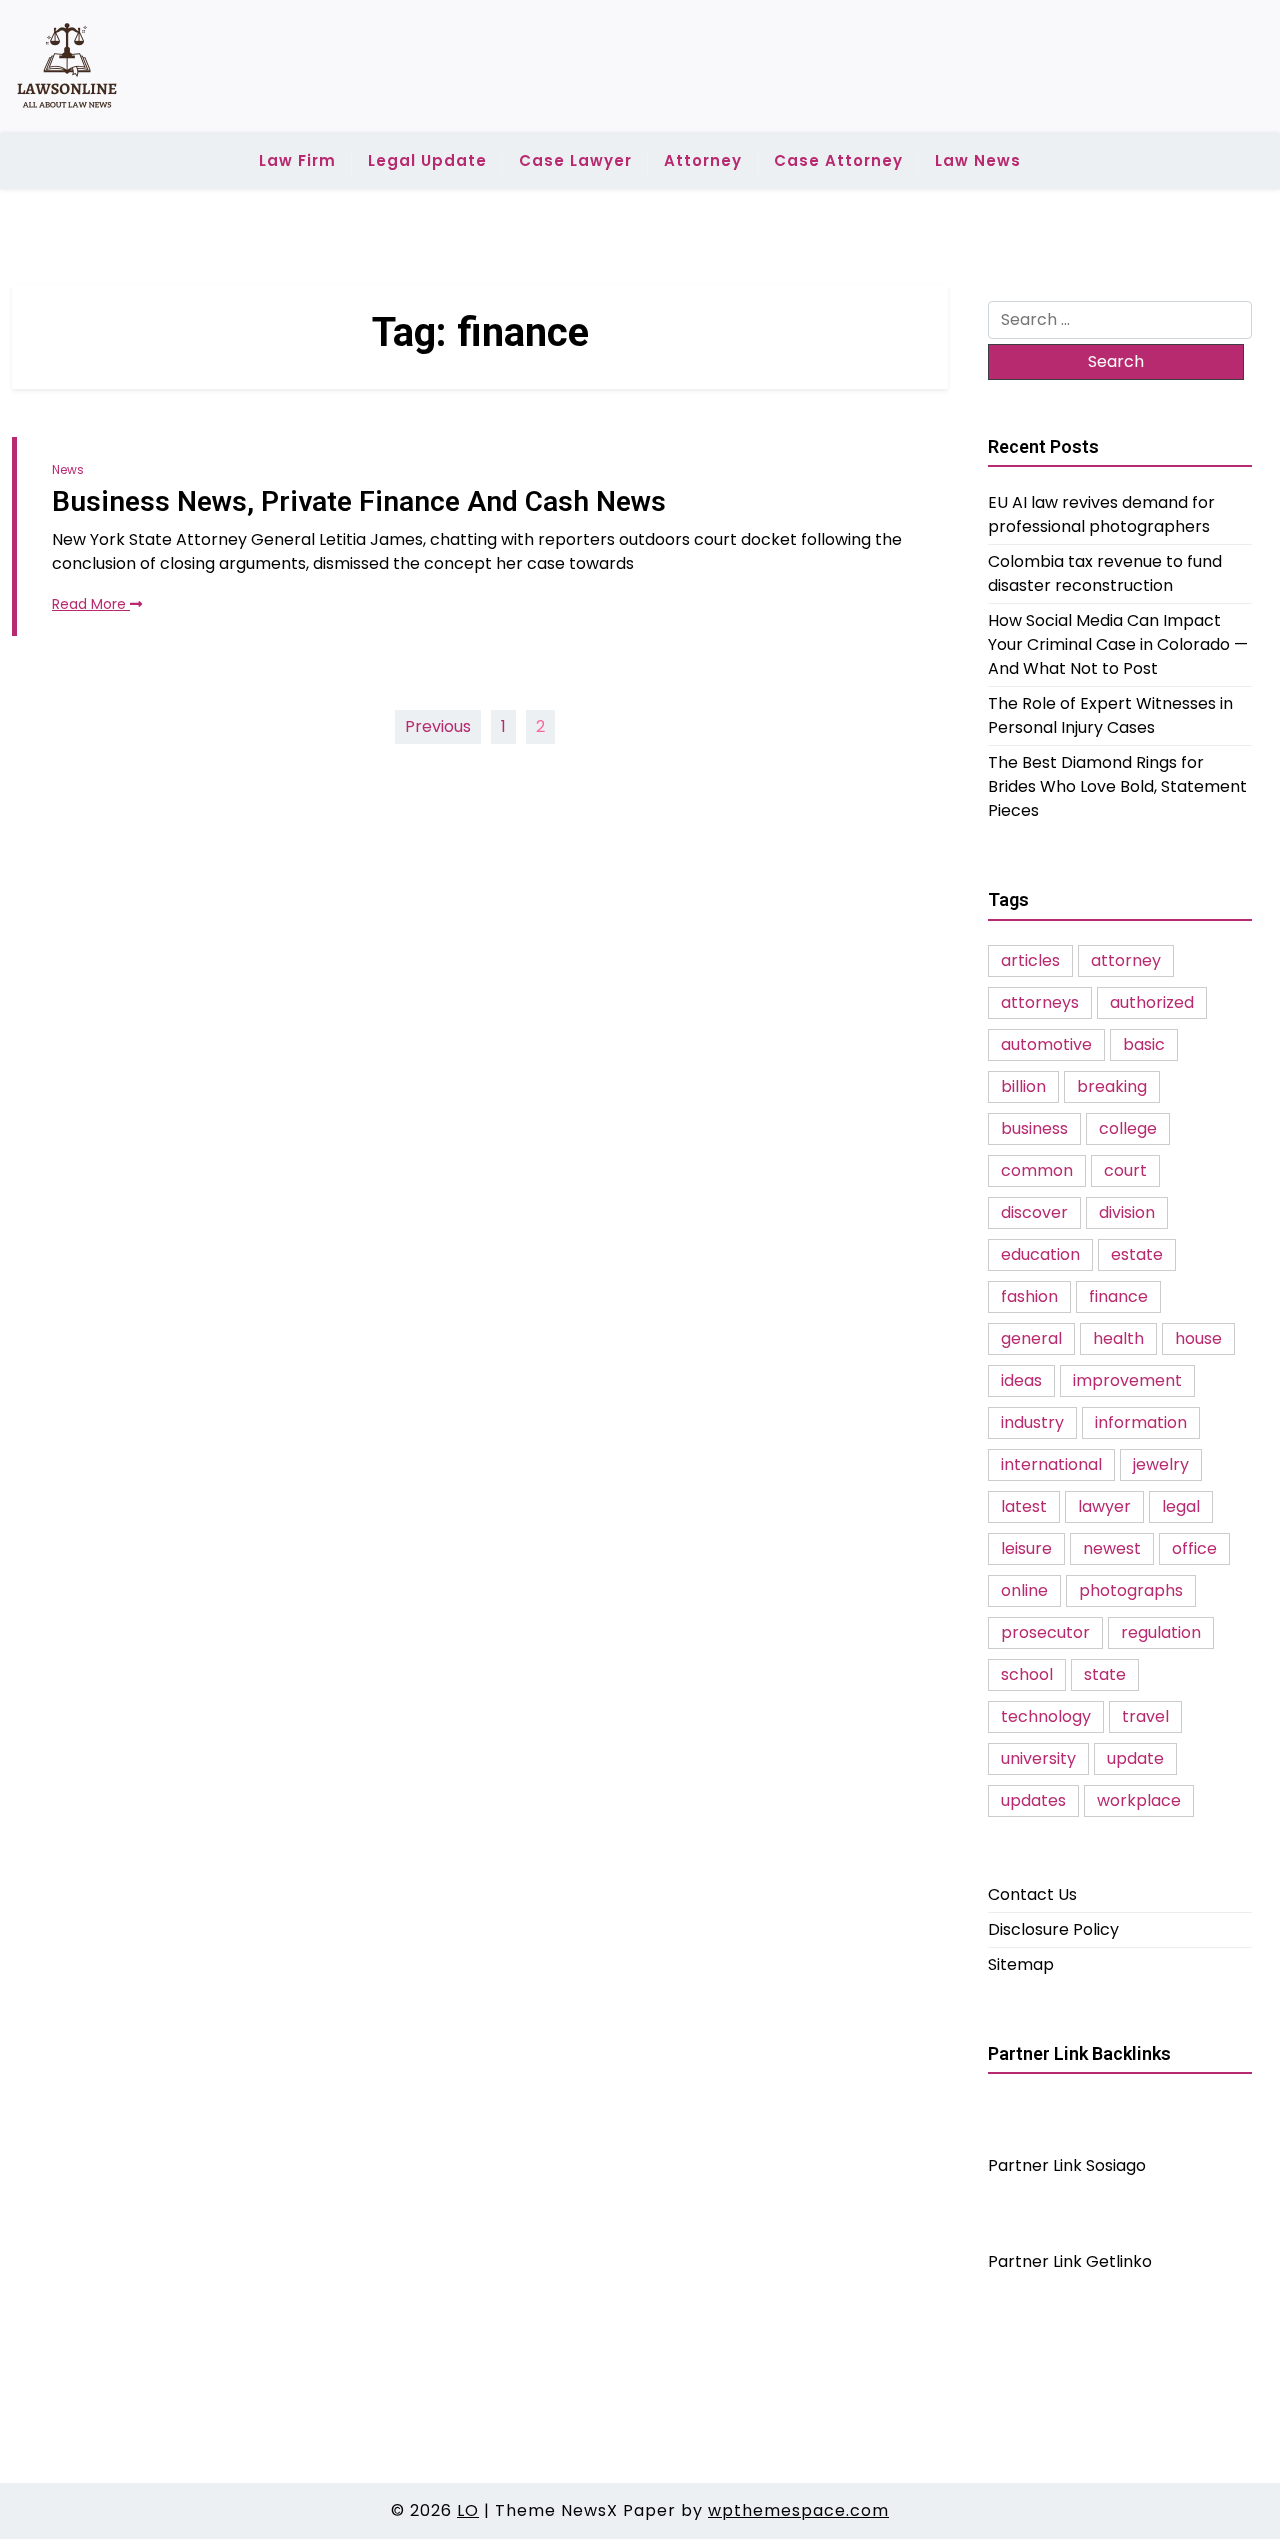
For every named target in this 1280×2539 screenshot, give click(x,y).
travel (1145, 1716)
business (1034, 1128)
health (1118, 1338)
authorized (1152, 1002)
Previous (438, 726)
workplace (1139, 1800)
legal (1181, 1506)
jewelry (1161, 1464)
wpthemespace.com (798, 2510)
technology (1046, 1716)
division (1127, 1212)
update (1135, 1758)
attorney (1126, 960)
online (1024, 1590)
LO (468, 2510)
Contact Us (1032, 1894)
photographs (1131, 1590)
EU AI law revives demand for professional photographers (1101, 514)
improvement (1127, 1380)
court (1125, 1170)
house (1198, 1338)
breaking (1112, 1086)
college (1128, 1128)
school (1027, 1674)
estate (1137, 1254)
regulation (1161, 1632)
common (1037, 1170)
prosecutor (1045, 1632)
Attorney (703, 160)
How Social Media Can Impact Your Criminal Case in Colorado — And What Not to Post (1118, 644)
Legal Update (427, 160)
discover (1034, 1212)
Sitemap (1021, 1964)
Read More (91, 604)
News (68, 469)
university (1038, 1758)
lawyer (1104, 1506)
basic (1144, 1044)
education (1040, 1254)
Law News (978, 160)
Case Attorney (838, 160)
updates (1033, 1800)
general (1031, 1338)
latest (1024, 1506)
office (1194, 1548)
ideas (1021, 1380)
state (1105, 1674)
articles (1030, 960)
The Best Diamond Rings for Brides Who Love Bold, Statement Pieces (1117, 786)
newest (1112, 1548)
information (1141, 1422)
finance (1118, 1296)
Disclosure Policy (1053, 1929)
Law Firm (297, 160)
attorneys (1040, 1002)
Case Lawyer (575, 160)
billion (1023, 1086)
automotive (1046, 1044)
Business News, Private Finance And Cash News (359, 501)
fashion (1029, 1296)
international (1051, 1464)
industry (1032, 1422)
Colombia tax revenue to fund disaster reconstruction (1105, 573)
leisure (1026, 1548)
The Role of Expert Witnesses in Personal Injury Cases (1110, 715)
